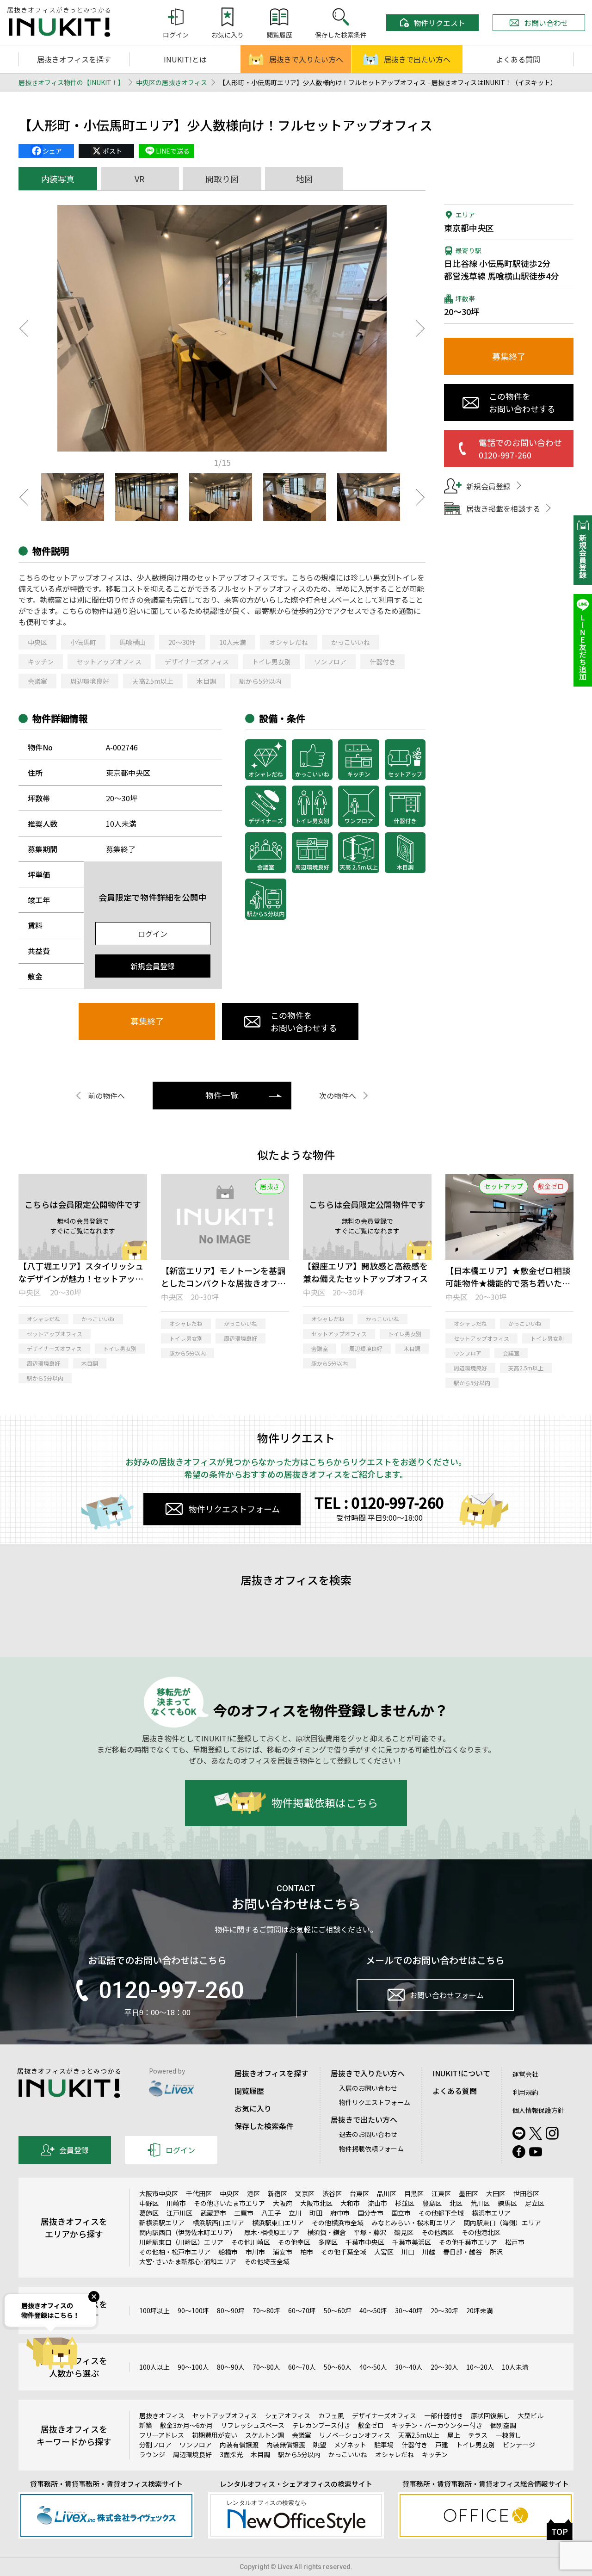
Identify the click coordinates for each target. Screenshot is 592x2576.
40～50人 (373, 2367)
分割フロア (155, 2445)
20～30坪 (182, 642)
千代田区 (199, 2193)
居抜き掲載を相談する (503, 508)
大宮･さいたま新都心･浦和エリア (188, 2261)
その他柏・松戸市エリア (175, 2252)
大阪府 (283, 2203)
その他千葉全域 (344, 2252)
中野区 (149, 2203)
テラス (478, 2435)
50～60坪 (338, 2310)
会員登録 (74, 2150)
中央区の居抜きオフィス (172, 82)
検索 (530, 1640)
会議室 (37, 681)
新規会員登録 (153, 966)
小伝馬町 (83, 642)
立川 (295, 2213)
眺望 (320, 2445)
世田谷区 (526, 2193)
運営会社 (525, 2074)
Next (421, 328)
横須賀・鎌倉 (327, 2232)
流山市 (377, 2203)
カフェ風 (331, 2415)
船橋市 (228, 2252)
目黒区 (414, 2193)
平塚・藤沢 (370, 2232)
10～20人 (480, 2367)
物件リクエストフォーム (234, 1509)
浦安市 (283, 2252)
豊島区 (432, 2203)
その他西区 (438, 2232)
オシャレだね (289, 642)
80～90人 (231, 2367)
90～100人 (193, 2367)
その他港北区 (481, 2232)
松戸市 (515, 2242)
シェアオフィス (288, 2415)
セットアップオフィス (109, 662)
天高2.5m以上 (153, 681)
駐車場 (384, 2445)
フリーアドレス (162, 2435)
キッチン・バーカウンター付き (437, 2425)
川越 (429, 2252)
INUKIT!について (461, 2073)
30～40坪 (409, 2310)
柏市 (307, 2252)
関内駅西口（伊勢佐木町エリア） (188, 2232)
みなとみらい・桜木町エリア (413, 2223)
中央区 (37, 642)
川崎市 (176, 2203)
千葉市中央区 (365, 2242)
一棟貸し (508, 2435)
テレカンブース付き (321, 2425)
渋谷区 (332, 2193)
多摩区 (328, 2242)
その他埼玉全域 (267, 2261)
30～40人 (409, 2367)
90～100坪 (193, 2310)
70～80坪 (266, 2310)
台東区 (359, 2193)
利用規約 (525, 2092)
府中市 (340, 2213)
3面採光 (231, 2454)
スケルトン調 (265, 2435)
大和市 (350, 2203)
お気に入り (253, 2108)
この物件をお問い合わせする (304, 1021)
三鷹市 (244, 2213)
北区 (456, 2203)
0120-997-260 (171, 1990)
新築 (146, 2425)
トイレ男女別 (271, 662)
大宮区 (384, 2252)
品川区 (387, 2193)
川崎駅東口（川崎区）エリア (181, 2242)
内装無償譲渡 (286, 2445)
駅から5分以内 (260, 681)
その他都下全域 (441, 2213)
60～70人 (302, 2367)
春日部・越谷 (462, 2252)
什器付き (382, 662)
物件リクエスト (439, 23)
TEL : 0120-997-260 (379, 1502)
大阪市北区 (316, 2203)
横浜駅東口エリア (278, 2223)
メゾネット (350, 2445)
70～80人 (266, 2367)
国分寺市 (370, 2213)
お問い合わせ (546, 23)
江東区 (441, 2193)
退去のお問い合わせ (368, 2134)
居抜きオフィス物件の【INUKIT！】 (71, 82)
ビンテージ (519, 2445)
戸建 (442, 2445)
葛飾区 (149, 2213)
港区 (253, 2193)
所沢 (496, 2252)
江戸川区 (179, 2213)
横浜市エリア (491, 2213)
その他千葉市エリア (468, 2242)
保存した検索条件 (264, 2126)
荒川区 (480, 2203)
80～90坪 (231, 2310)
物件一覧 (222, 1095)
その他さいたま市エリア (229, 2203)
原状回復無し (490, 2415)
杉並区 (405, 2203)
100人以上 (154, 2367)
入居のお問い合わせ (368, 2088)
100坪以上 (154, 2310)
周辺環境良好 (90, 681)
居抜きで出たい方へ (417, 59)
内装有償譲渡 (239, 2445)
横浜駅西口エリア (218, 2223)
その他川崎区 (251, 2242)
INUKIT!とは (185, 59)
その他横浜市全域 (338, 2223)
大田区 (496, 2193)
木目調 (206, 681)
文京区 (305, 2193)
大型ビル (530, 2415)
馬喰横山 (132, 642)
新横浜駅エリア (162, 2223)
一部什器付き (444, 2415)
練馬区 (507, 2203)
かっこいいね (351, 642)
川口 (408, 2252)
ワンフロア (330, 662)
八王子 (271, 2213)
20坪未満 (480, 2310)
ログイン (153, 934)
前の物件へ (106, 1096)
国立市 (401, 2213)
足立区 (535, 2203)
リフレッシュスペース (253, 2425)
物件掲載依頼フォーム (371, 2149)
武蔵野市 (213, 2213)
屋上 (454, 2435)
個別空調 (503, 2425)
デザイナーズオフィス (197, 662)
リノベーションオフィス (355, 2435)
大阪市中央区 (159, 2193)
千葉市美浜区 (412, 2242)
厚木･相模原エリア (272, 2232)
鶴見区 (404, 2232)
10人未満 (233, 642)
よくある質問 (518, 59)
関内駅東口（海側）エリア (502, 2223)
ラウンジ (152, 2454)
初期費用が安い (215, 2435)
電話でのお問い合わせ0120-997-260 (520, 449)
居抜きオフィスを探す (74, 59)
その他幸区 (294, 2242)
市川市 (255, 2252)
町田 (316, 2213)
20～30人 (444, 2367)
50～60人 (338, 2367)
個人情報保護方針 (538, 2110)
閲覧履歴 (249, 2091)
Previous (23, 328)
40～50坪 (373, 2310)
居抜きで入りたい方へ (306, 59)
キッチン (41, 662)
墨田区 (469, 2193)
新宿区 (277, 2193)
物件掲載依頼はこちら (325, 1802)
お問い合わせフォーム (447, 1995)
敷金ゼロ (371, 2425)
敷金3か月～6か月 (186, 2425)
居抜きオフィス (162, 2415)
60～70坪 (302, 2310)
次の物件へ (338, 1096)
